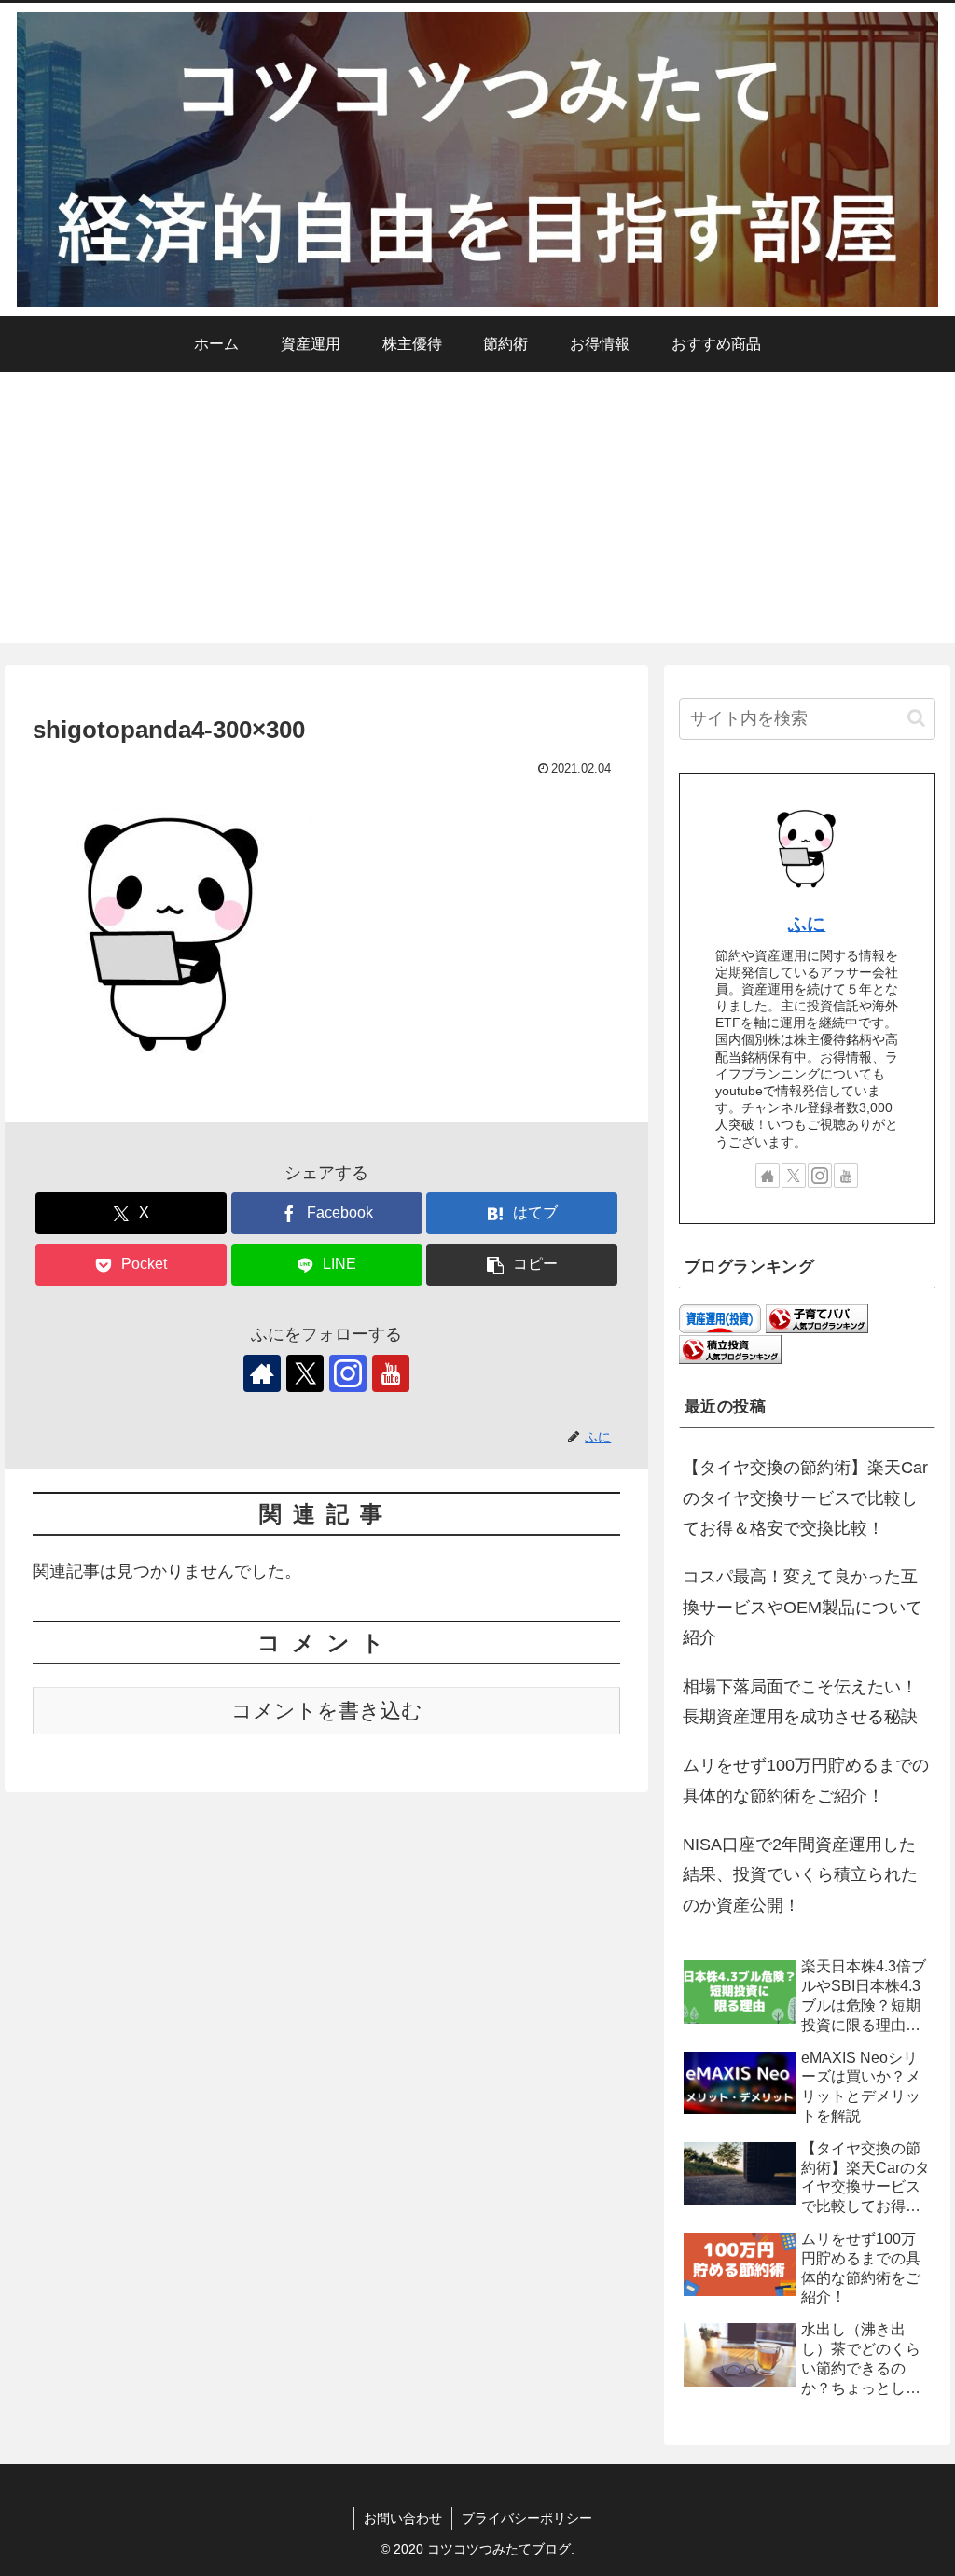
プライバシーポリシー (527, 2518)
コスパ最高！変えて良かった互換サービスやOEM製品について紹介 (803, 1607)
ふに (807, 924)
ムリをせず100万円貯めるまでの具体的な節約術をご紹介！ (806, 1780)
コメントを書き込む (327, 1711)
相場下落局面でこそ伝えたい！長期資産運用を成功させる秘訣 (800, 1702)
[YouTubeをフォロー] (391, 1373)
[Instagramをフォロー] (348, 1373)
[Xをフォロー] (305, 1373)
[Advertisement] (477, 512)
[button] (522, 1265)
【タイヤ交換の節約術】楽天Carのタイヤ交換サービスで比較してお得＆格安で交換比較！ (805, 1498)
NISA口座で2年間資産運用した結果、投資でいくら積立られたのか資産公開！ (800, 1875)
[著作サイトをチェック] (262, 1373)
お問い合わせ (403, 2518)
